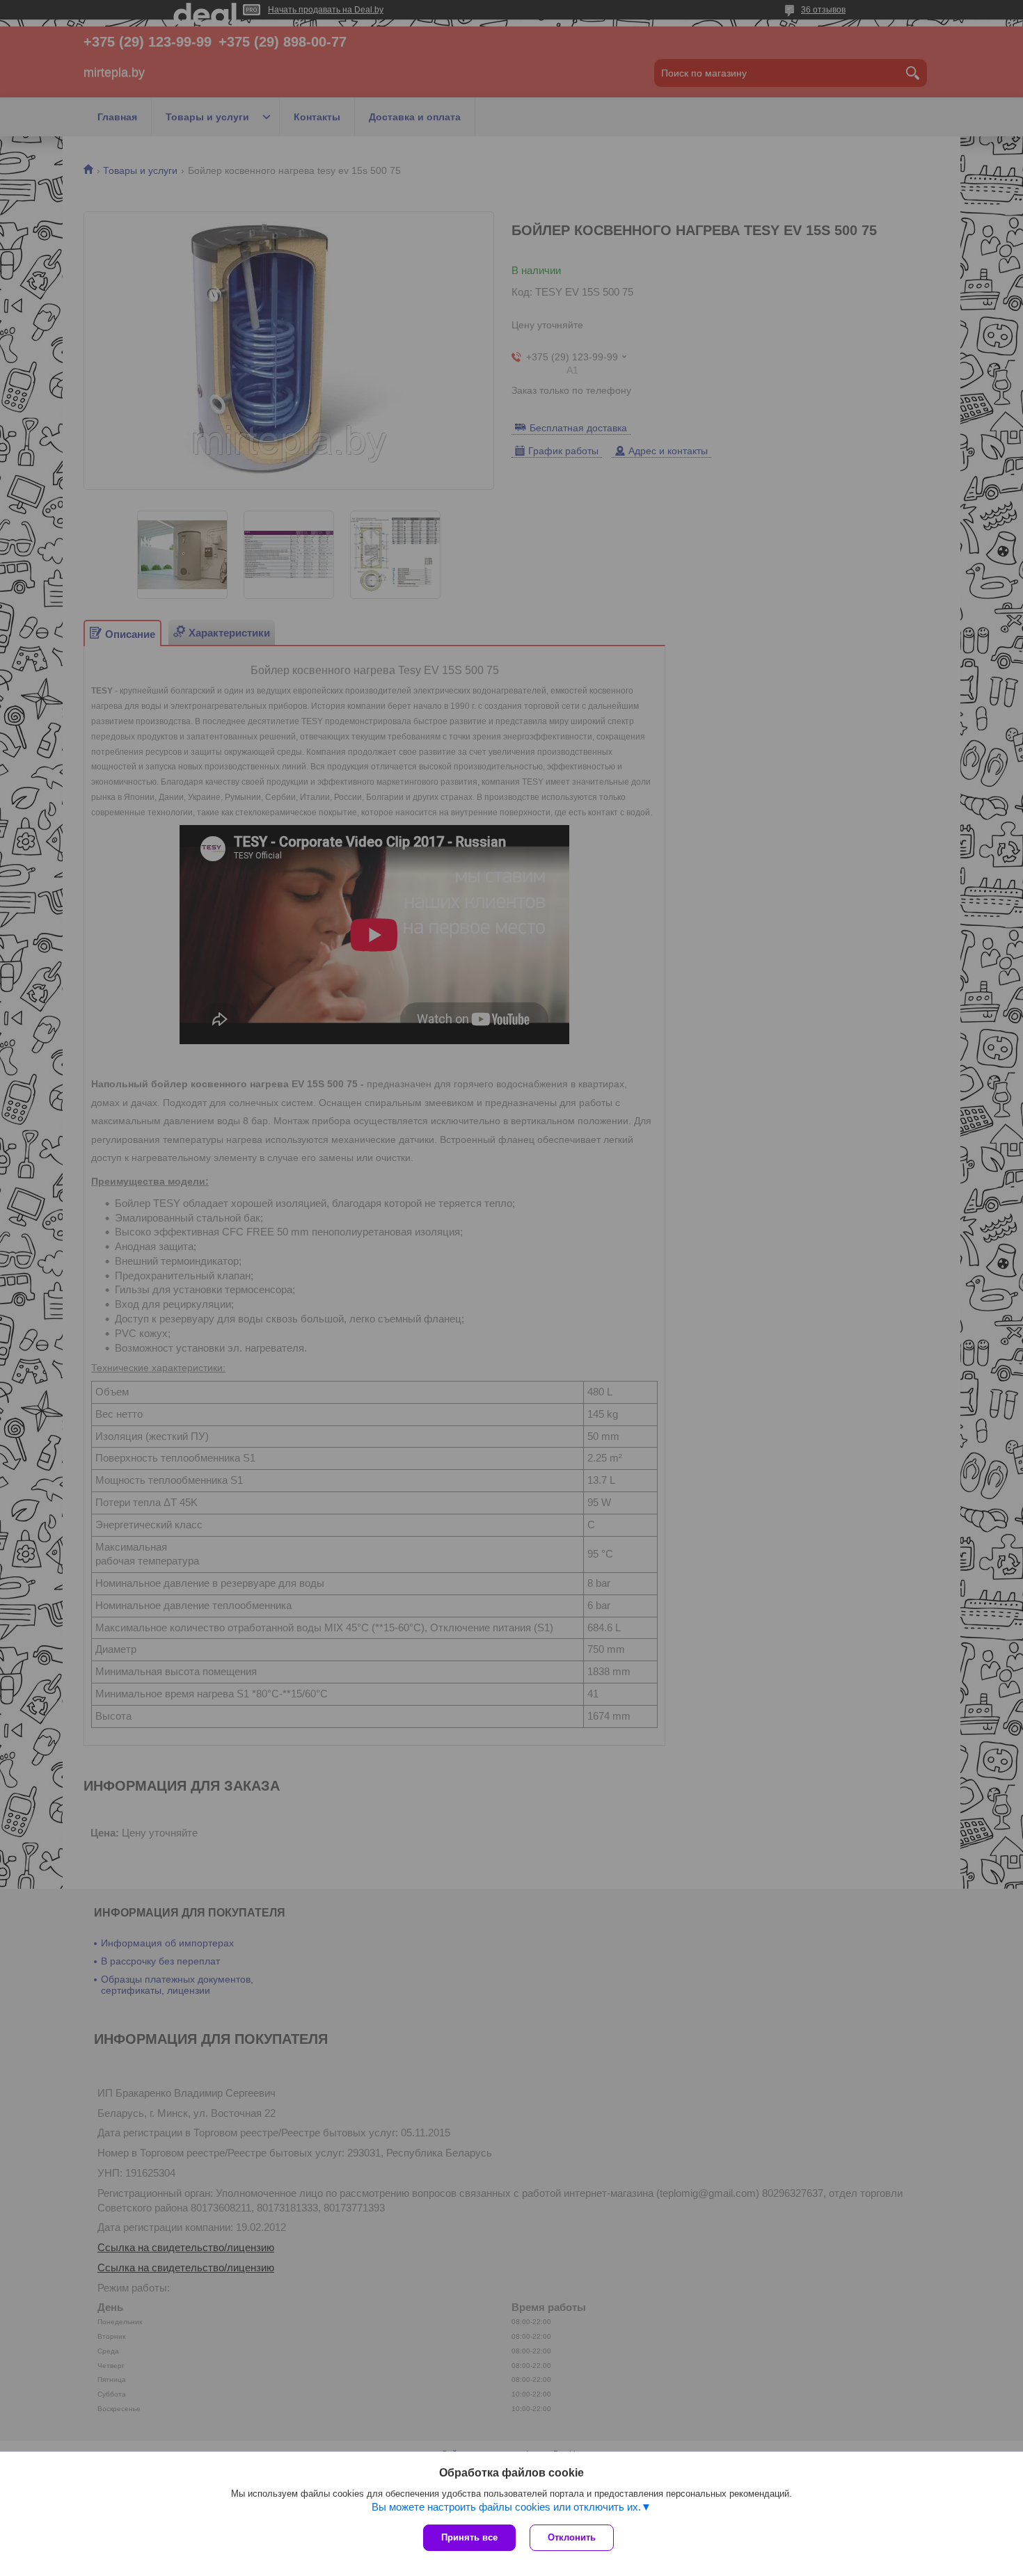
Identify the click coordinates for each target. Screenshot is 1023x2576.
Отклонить (572, 2537)
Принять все (469, 2537)
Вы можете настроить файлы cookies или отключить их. (506, 2507)
